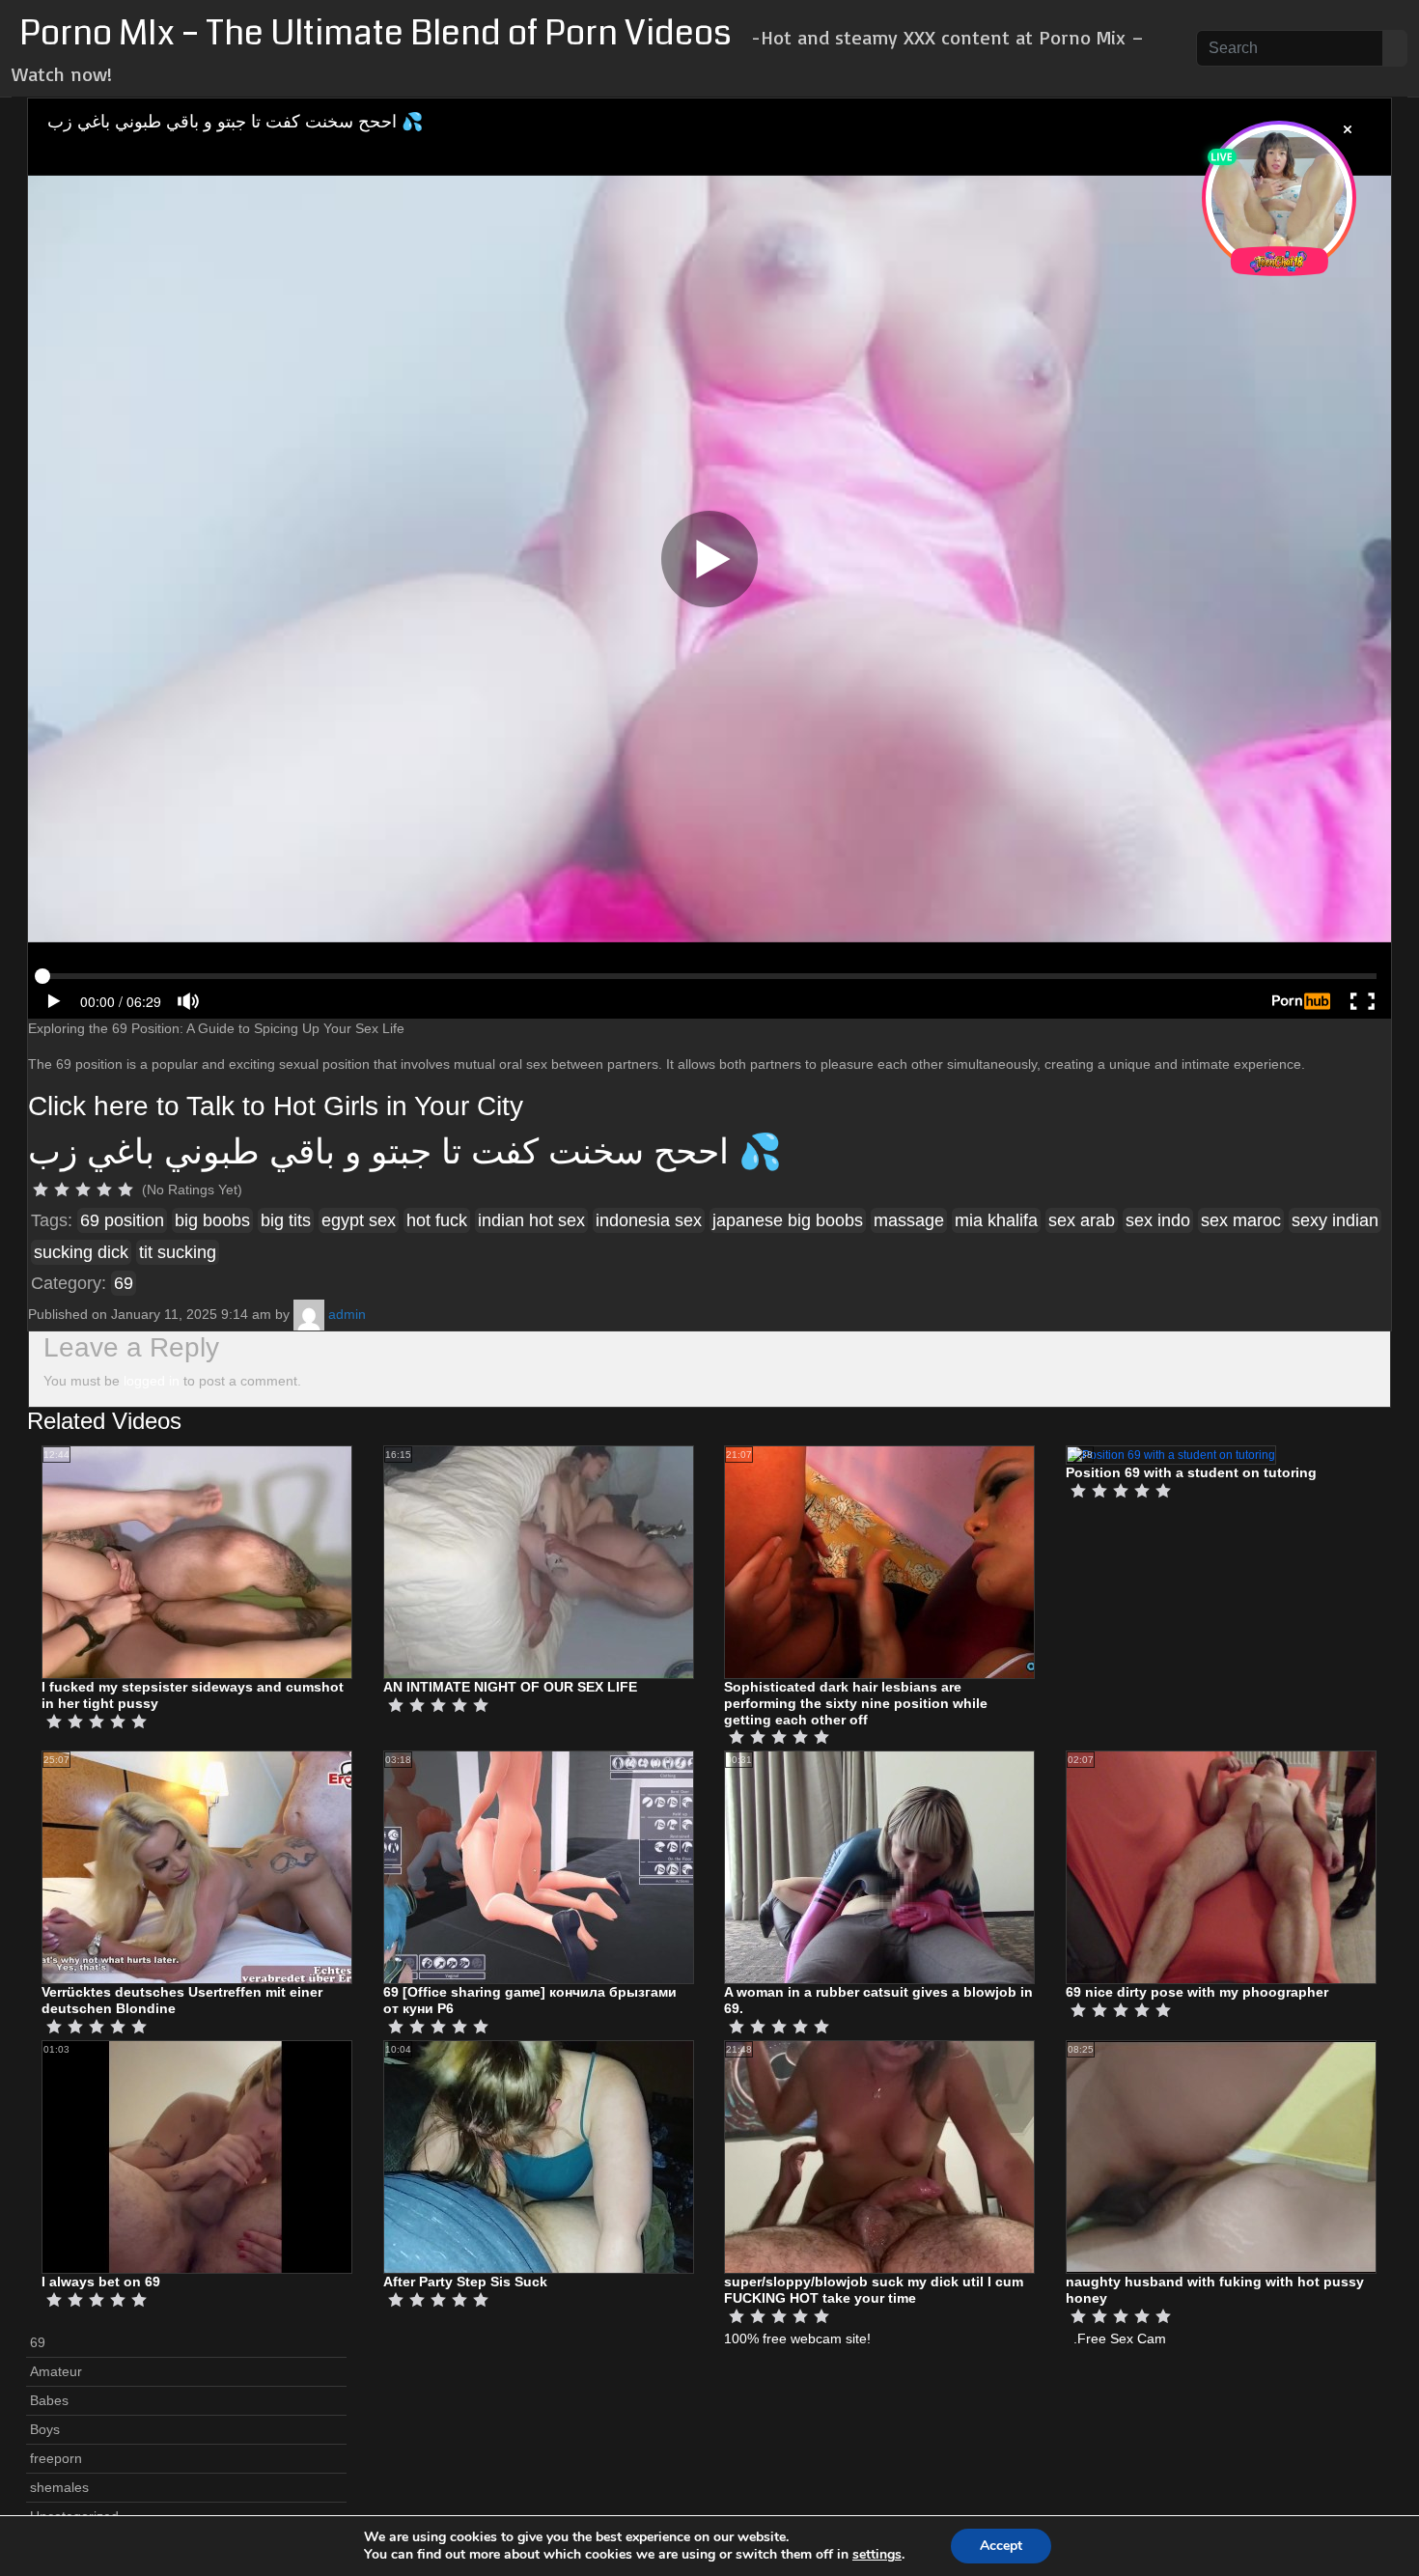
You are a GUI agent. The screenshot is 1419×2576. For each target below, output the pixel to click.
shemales (59, 2487)
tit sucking (178, 1252)
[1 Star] (41, 1190)
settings (877, 2555)
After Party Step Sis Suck (465, 2282)
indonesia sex (649, 1220)
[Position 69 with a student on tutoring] (1171, 1454)
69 (124, 1283)
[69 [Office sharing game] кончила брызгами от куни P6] (539, 1867)
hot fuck (437, 1220)
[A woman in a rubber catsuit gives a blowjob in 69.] (879, 1867)
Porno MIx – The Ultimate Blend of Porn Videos (376, 33)
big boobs (212, 1220)
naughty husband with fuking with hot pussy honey (1215, 2290)
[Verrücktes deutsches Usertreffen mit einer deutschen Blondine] (197, 1867)
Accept (1001, 2546)
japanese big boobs (788, 1220)
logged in (152, 1381)
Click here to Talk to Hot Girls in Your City (276, 1106)
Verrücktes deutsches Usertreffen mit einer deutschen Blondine (182, 2000)
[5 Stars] (125, 1190)
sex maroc (1241, 1220)
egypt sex (359, 1220)
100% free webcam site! (797, 2338)
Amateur (56, 2371)
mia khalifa (996, 1220)
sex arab (1082, 1220)
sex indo (1158, 1220)
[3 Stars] (83, 1190)
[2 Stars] (62, 1190)
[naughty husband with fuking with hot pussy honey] (1221, 2156)
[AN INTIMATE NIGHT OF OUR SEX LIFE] (539, 1561)
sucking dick (81, 1252)
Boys (45, 2429)
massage (909, 1220)
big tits (286, 1220)
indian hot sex (531, 1220)
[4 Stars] (104, 1190)
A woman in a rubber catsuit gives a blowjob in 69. (878, 2000)
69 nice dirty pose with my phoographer (1197, 1992)
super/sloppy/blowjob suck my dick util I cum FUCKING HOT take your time (874, 2290)
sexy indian (1335, 1220)
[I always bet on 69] (197, 2156)
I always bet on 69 (101, 2282)
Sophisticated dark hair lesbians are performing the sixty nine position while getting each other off (856, 1703)
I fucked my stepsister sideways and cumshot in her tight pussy (193, 1695)
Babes (49, 2400)
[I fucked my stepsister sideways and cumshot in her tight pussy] (197, 1561)
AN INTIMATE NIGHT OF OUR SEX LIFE (510, 1687)
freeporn (56, 2458)
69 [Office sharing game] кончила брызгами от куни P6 (530, 2000)
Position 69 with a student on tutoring (1191, 1472)
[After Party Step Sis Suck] (539, 2156)
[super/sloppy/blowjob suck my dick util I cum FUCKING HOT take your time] (879, 2156)
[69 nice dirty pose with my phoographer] (1221, 1867)
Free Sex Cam (1122, 2338)
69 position (122, 1220)
